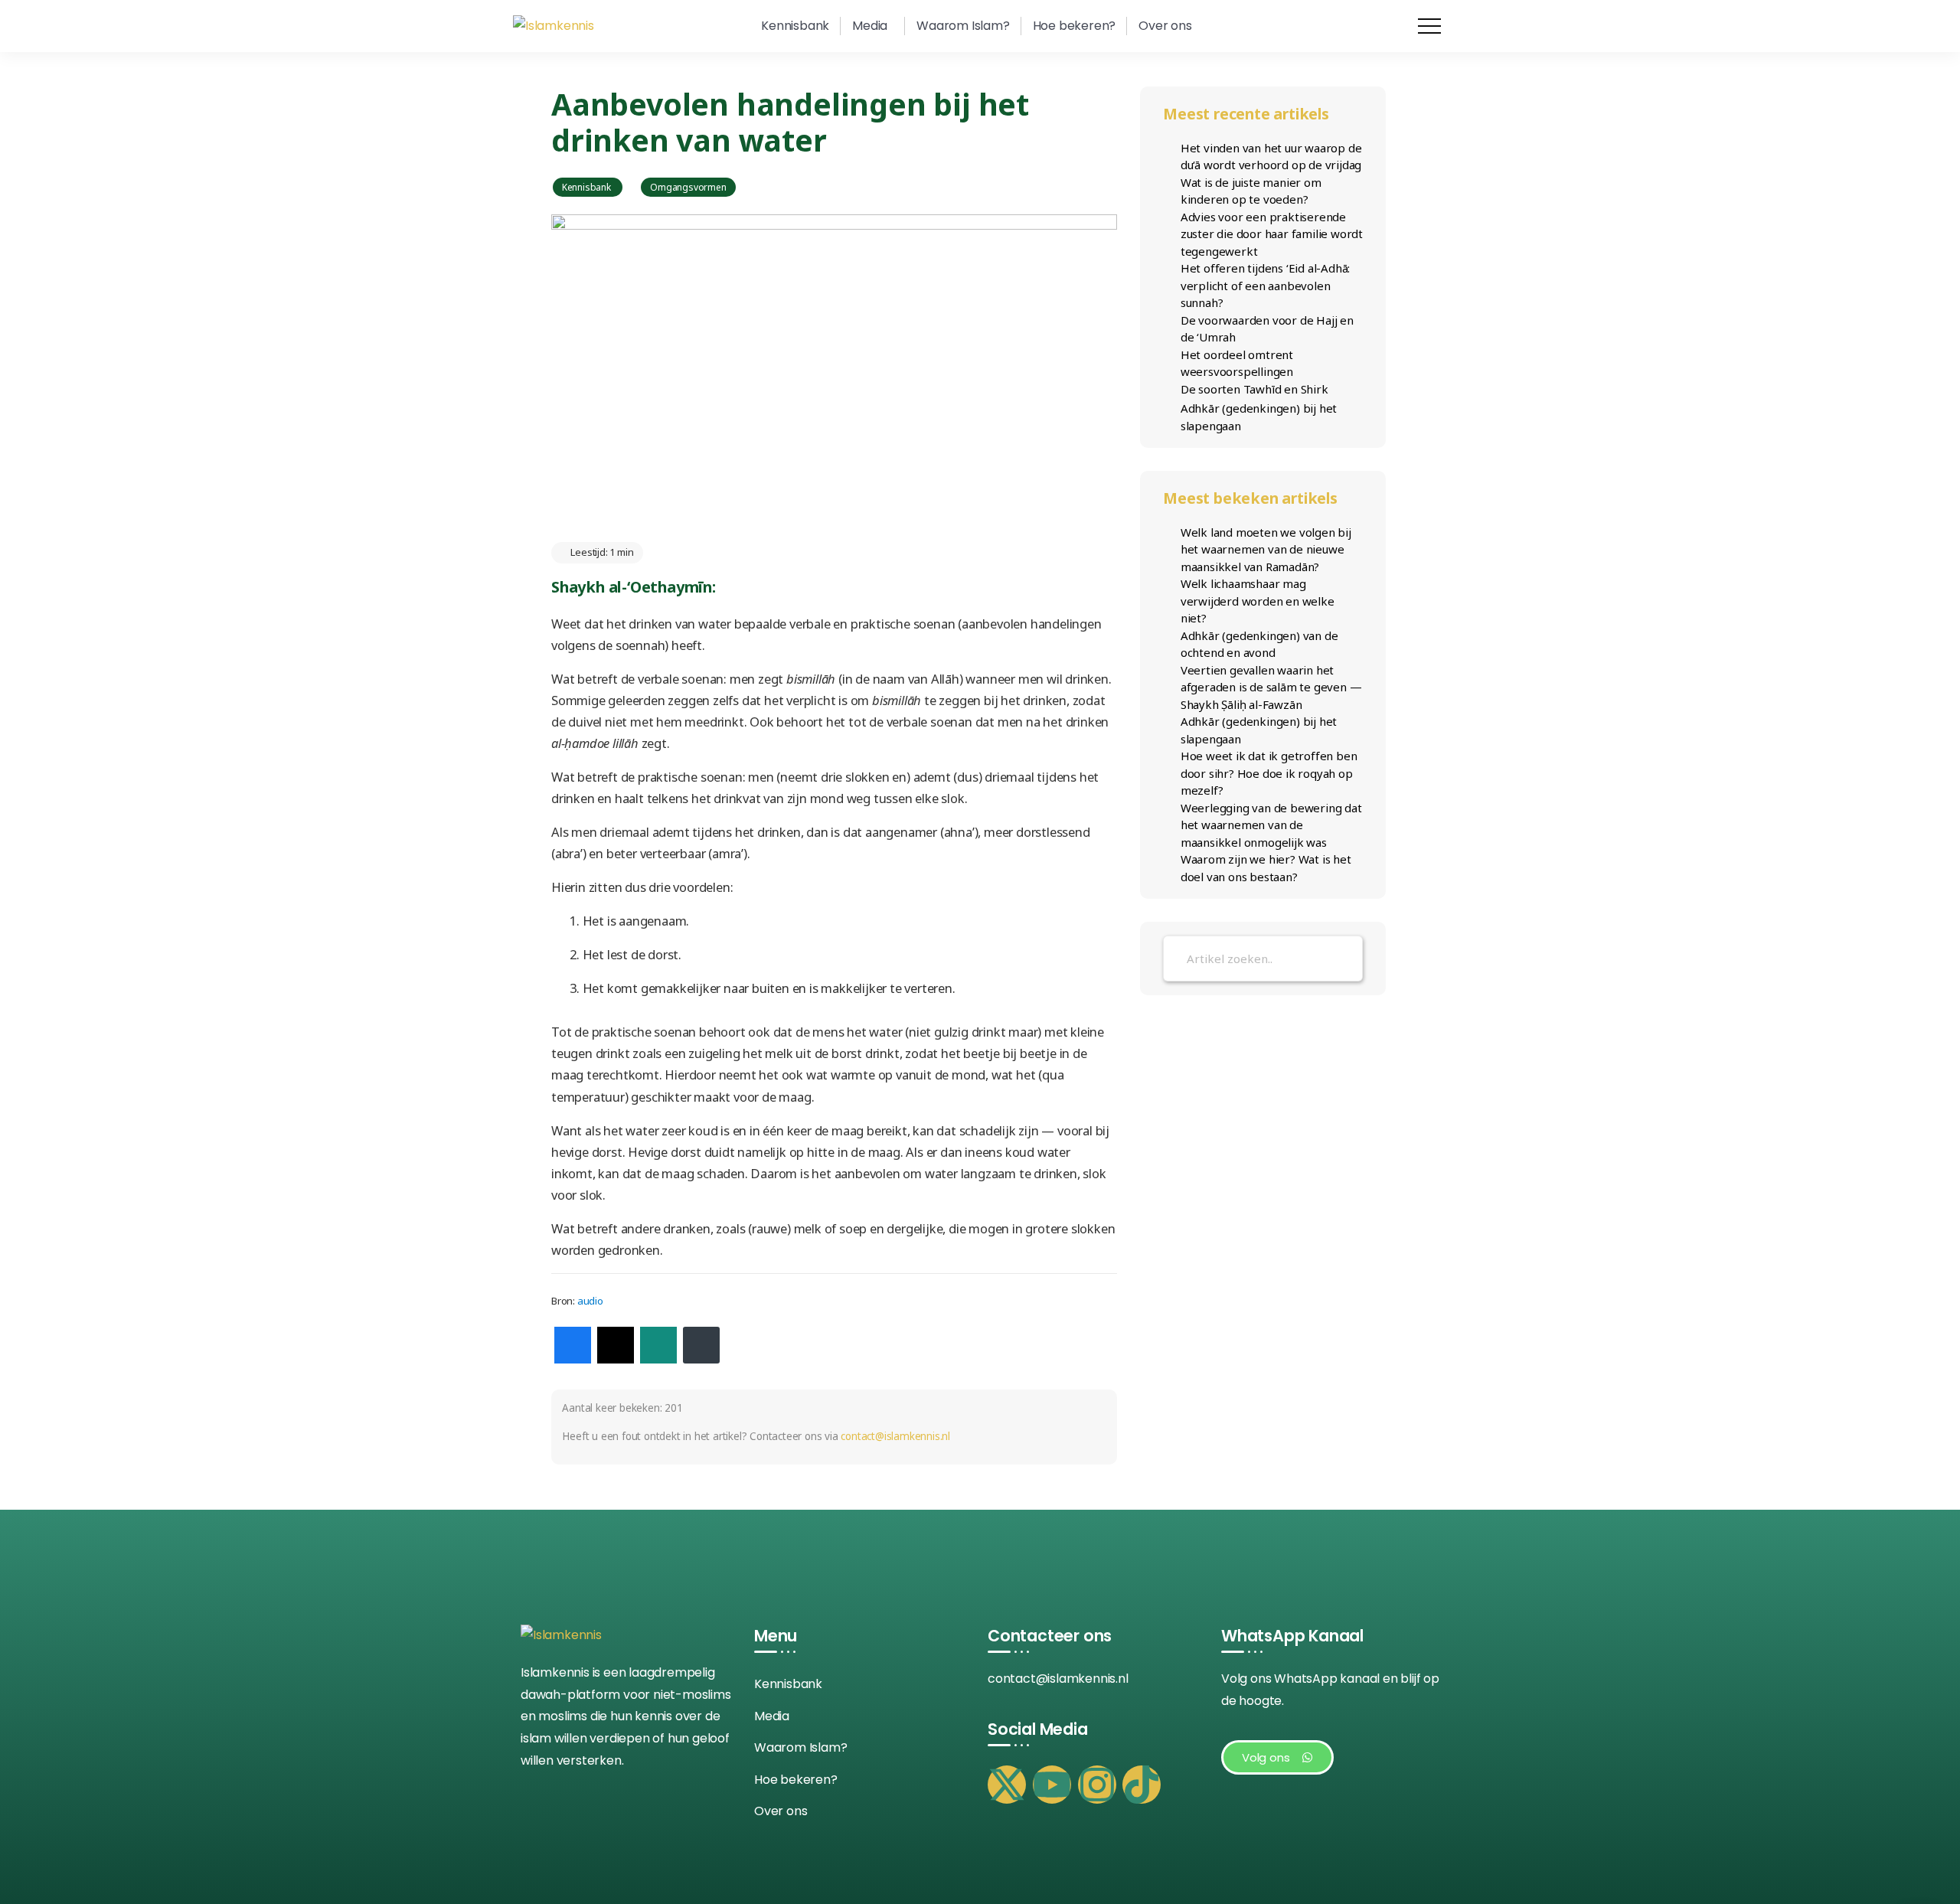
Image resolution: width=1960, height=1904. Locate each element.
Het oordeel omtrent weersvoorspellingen (1237, 363)
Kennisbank (588, 187)
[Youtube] (1052, 1785)
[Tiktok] (1142, 1785)
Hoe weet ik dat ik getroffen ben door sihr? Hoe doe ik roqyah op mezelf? (1269, 773)
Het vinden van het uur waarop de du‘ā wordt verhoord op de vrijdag (1271, 157)
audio (590, 1301)
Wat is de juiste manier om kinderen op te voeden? (1251, 191)
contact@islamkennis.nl (895, 1436)
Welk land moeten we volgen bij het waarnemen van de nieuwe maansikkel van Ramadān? (1266, 549)
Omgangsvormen (688, 187)
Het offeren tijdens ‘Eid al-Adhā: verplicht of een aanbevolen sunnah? (1265, 285)
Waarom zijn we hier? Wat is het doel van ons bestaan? (1266, 868)
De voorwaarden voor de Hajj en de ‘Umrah (1267, 329)
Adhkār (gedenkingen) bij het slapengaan (1259, 417)
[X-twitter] (1007, 1785)
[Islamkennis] (554, 26)
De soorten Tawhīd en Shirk (1254, 389)
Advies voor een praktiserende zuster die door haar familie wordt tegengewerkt (1272, 234)
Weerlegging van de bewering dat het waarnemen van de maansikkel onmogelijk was (1271, 825)
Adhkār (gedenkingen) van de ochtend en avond (1259, 644)
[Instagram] (1097, 1785)
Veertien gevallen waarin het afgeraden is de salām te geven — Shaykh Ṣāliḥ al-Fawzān (1271, 687)
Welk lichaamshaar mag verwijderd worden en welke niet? (1258, 601)
